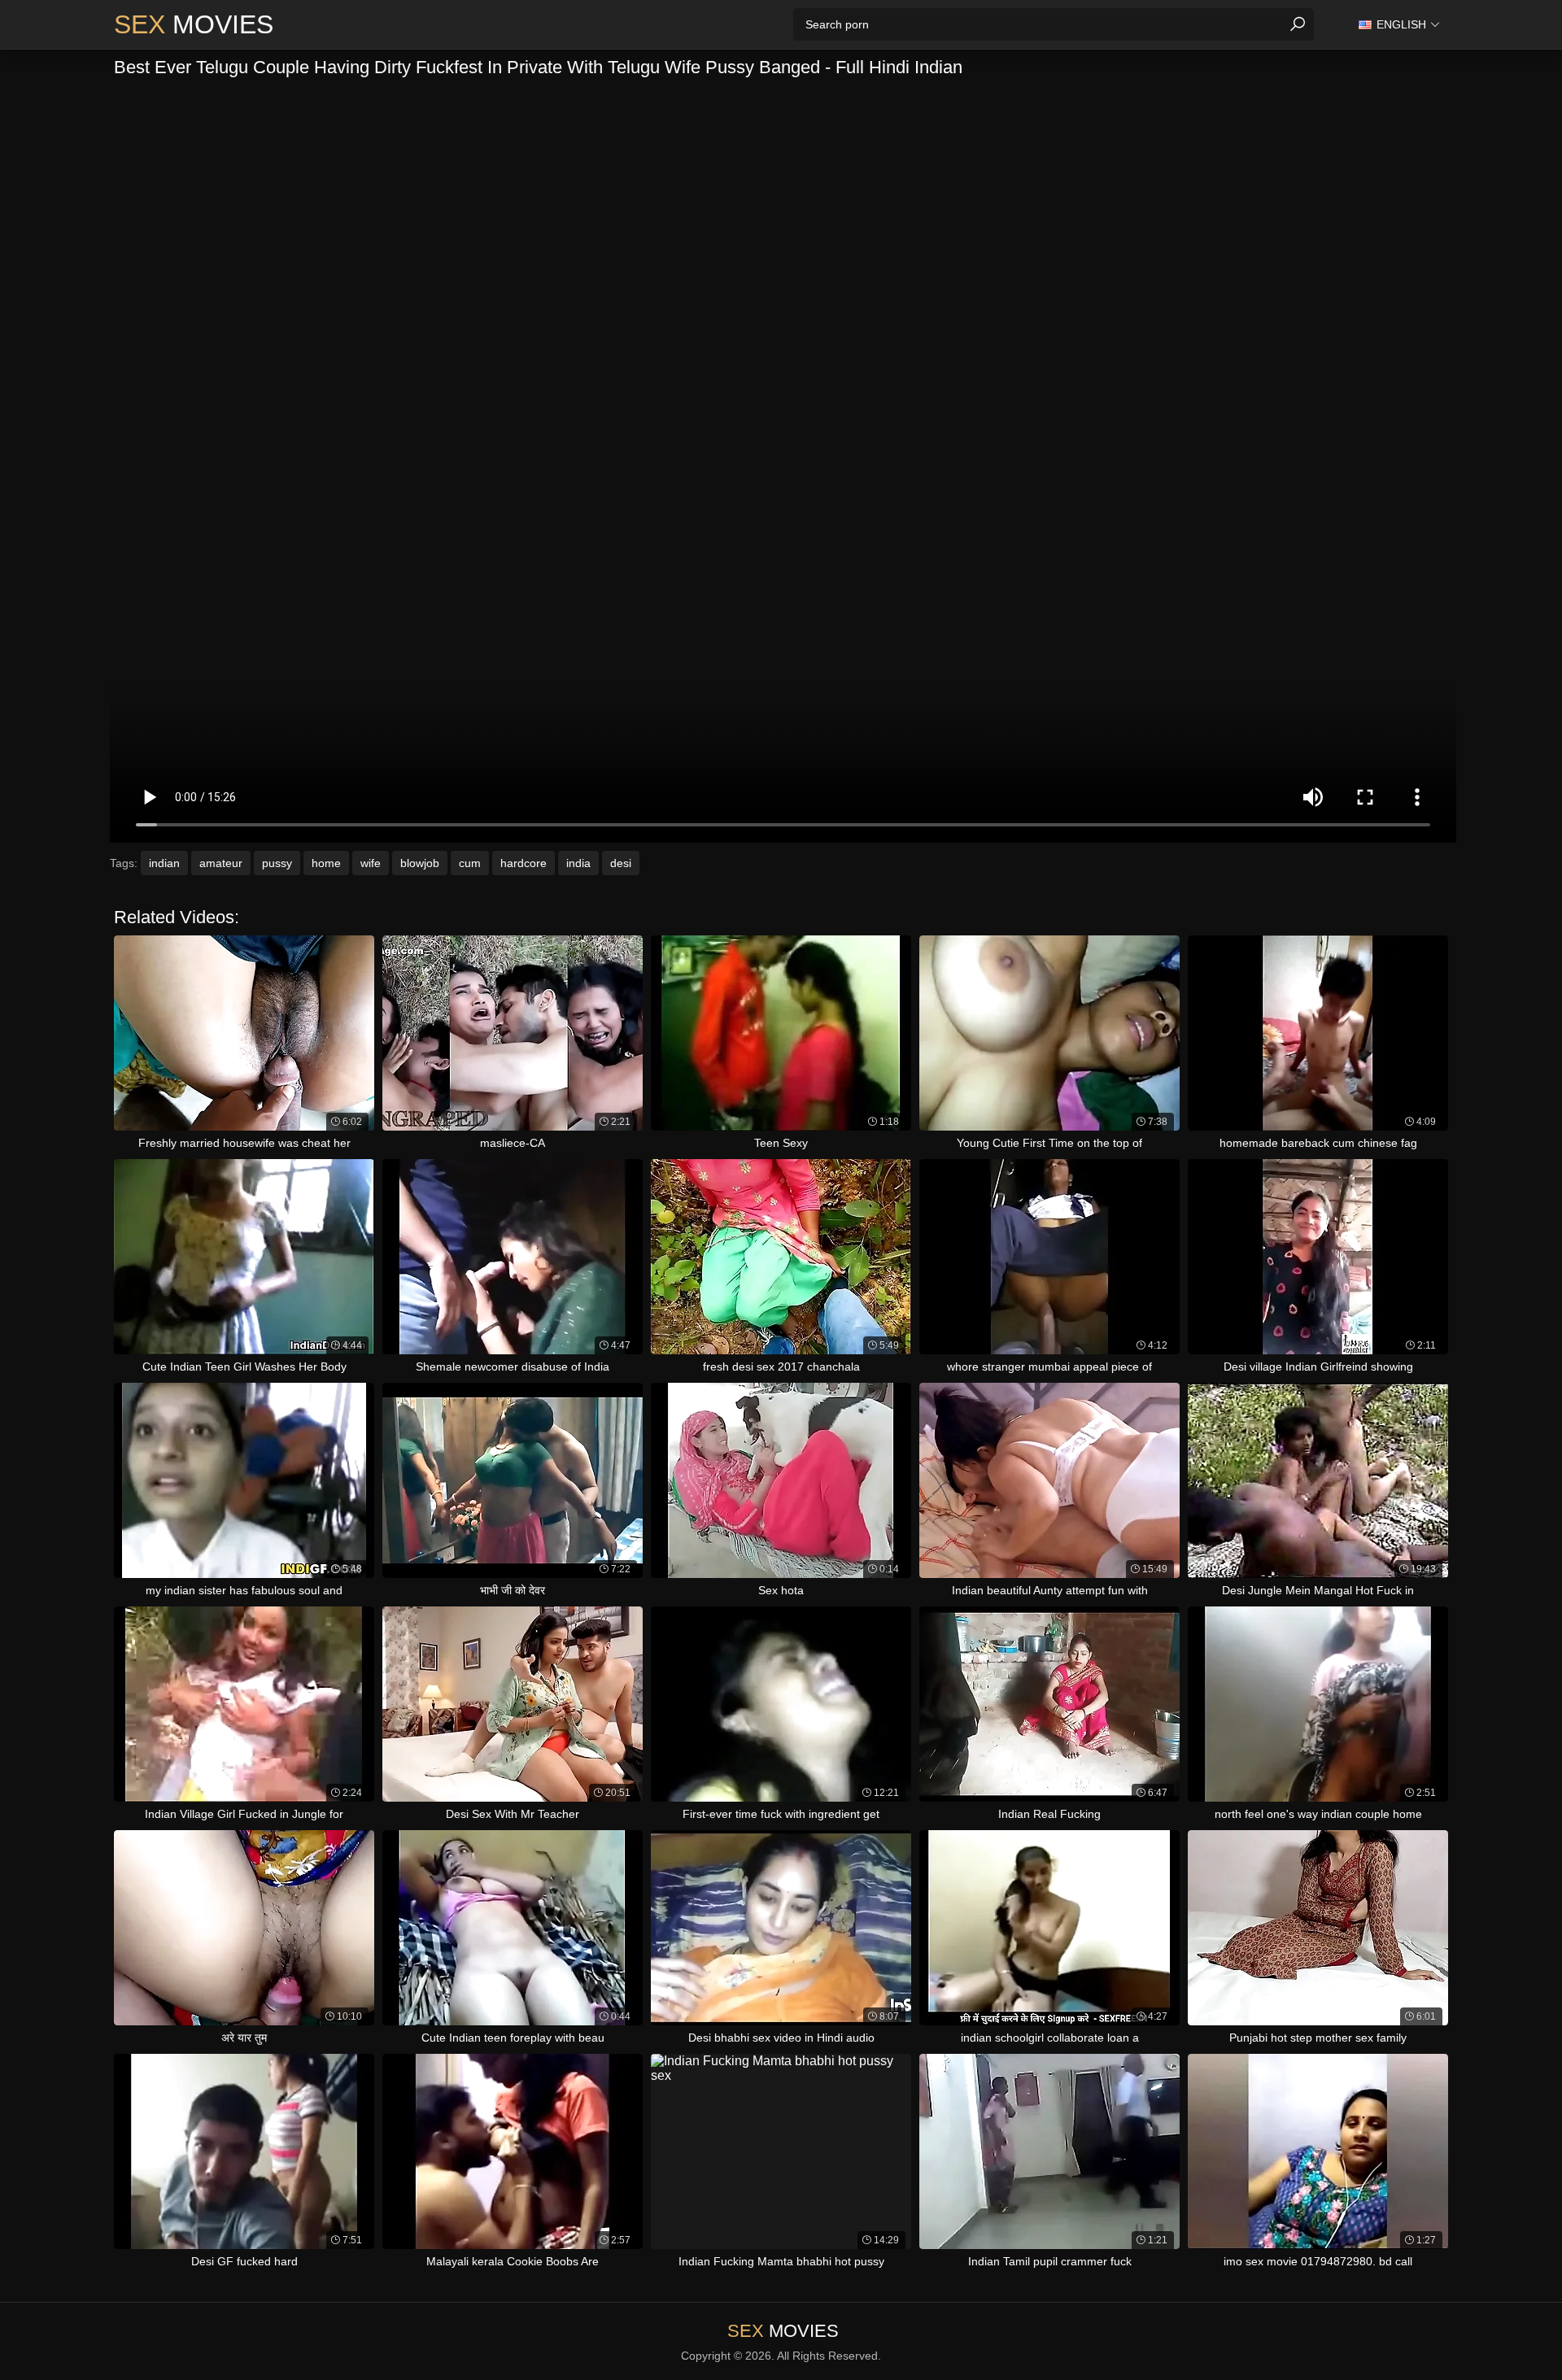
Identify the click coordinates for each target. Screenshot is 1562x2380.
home (326, 863)
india (578, 863)
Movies (194, 24)
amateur (221, 863)
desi (621, 863)
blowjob (420, 863)
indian (164, 863)
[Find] (1298, 24)
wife (371, 863)
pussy (277, 863)
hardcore (524, 863)
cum (470, 863)
